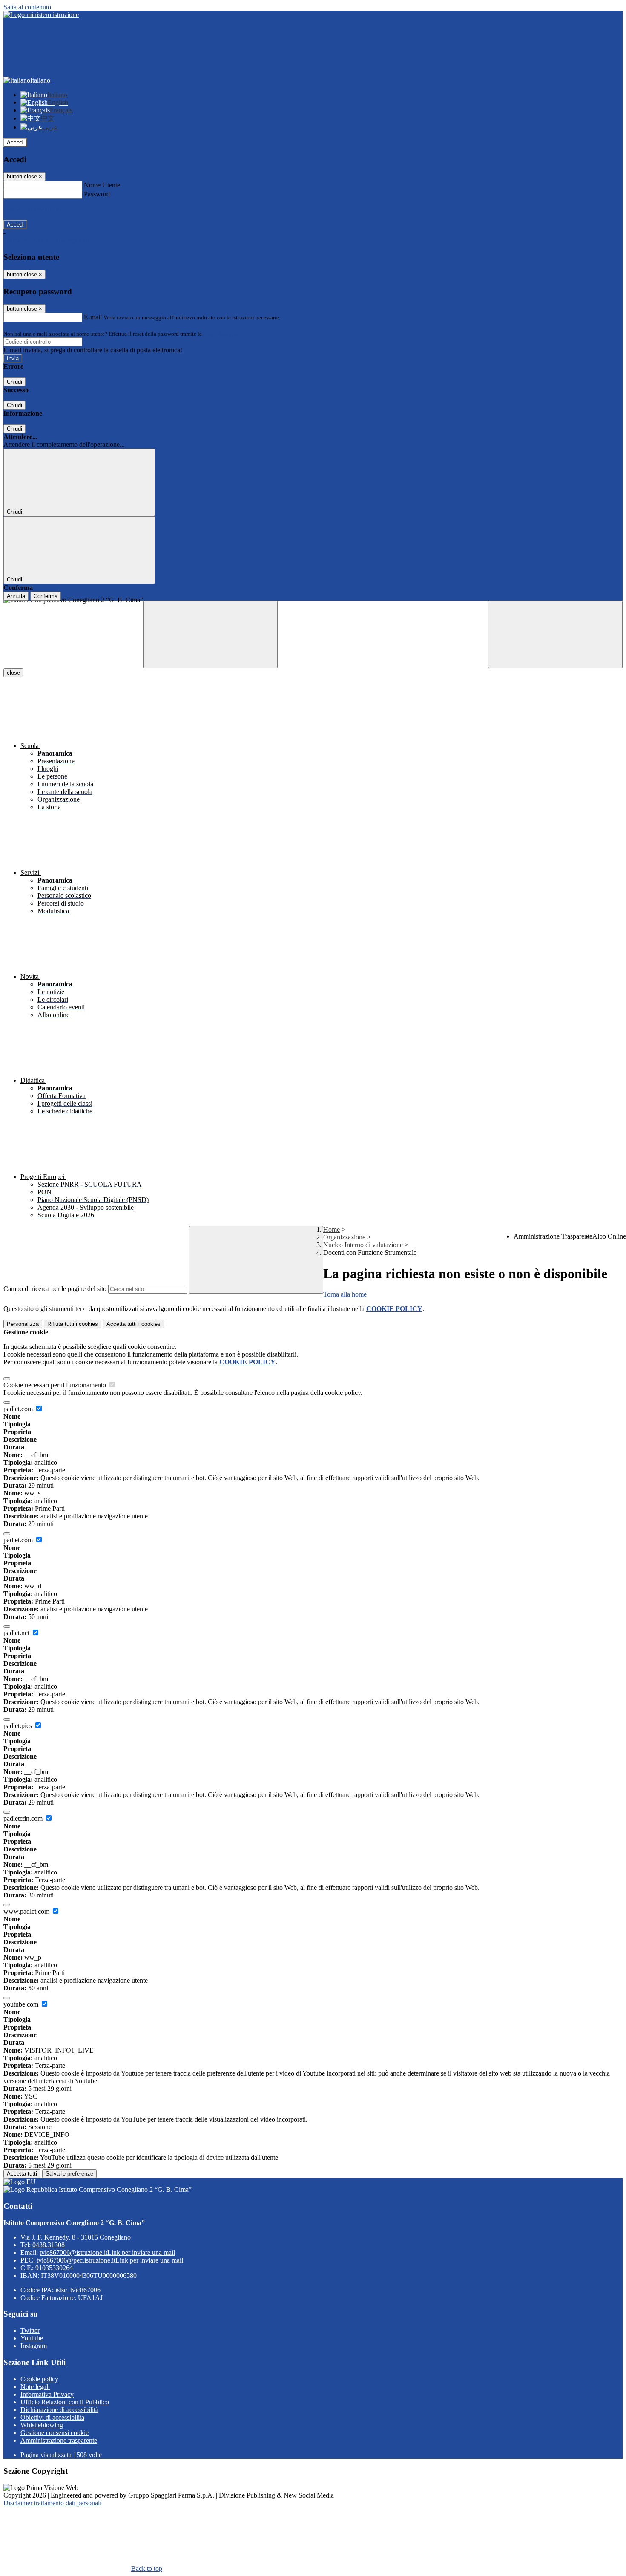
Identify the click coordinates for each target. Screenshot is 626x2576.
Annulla (16, 596)
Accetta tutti (134, 1324)
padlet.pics (19, 1726)
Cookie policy (39, 2379)
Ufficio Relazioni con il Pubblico (65, 2402)
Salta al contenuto (27, 7)
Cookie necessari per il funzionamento (56, 1385)
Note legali (35, 2387)
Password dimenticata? (34, 209)
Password (97, 194)
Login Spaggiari (222, 334)
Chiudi (14, 382)
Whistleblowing (42, 2425)
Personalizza (23, 1324)
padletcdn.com (24, 1818)
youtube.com (22, 2004)
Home (332, 1229)
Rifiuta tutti (73, 1324)
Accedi (15, 142)
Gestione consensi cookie (55, 2433)
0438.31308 (49, 2245)
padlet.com (19, 1409)
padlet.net (17, 1633)
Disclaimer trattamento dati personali (52, 2503)
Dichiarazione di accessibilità (59, 2410)
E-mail (93, 317)
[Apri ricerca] (555, 634)
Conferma (46, 596)
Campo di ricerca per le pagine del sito (55, 1289)
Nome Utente (102, 185)
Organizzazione (344, 1237)
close (13, 673)
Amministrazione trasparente (59, 2440)
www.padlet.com (27, 1911)
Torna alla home (345, 1294)
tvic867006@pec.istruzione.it (110, 2260)
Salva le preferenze (69, 2174)
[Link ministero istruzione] (41, 15)
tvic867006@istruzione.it (107, 2253)
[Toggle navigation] (210, 634)
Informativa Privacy (47, 2394)
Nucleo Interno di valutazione (363, 1245)
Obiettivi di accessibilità (52, 2417)
